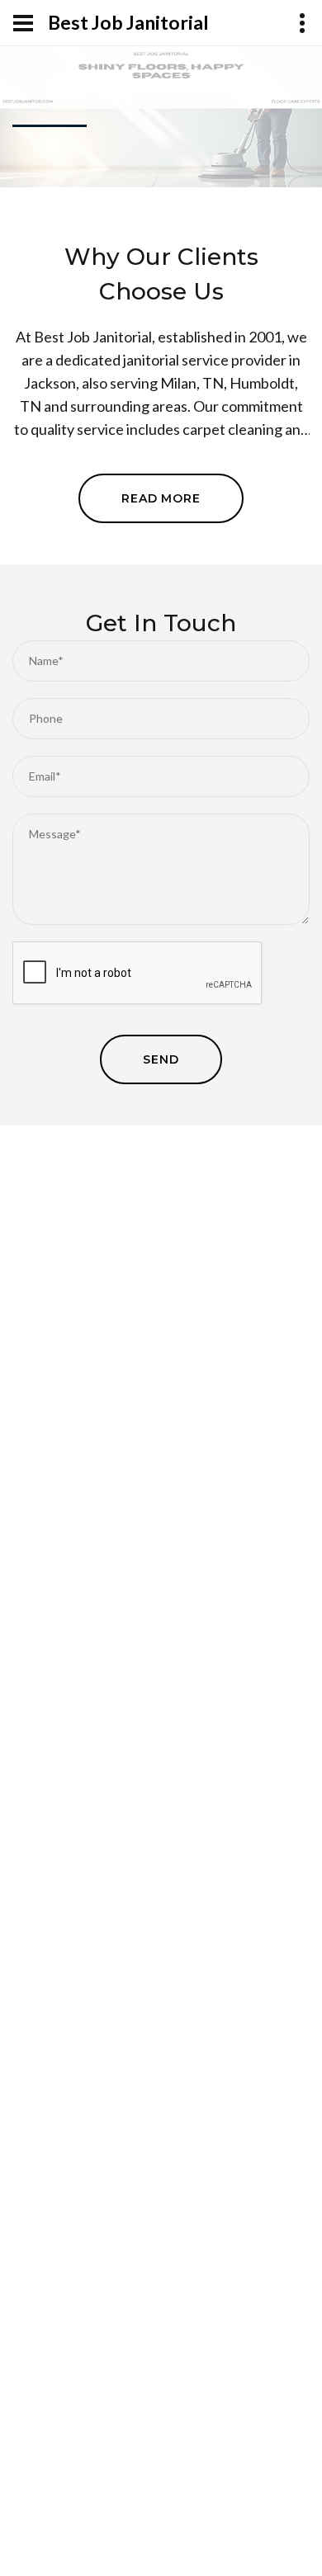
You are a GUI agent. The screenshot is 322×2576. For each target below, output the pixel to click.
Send (161, 1059)
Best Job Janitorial (128, 23)
